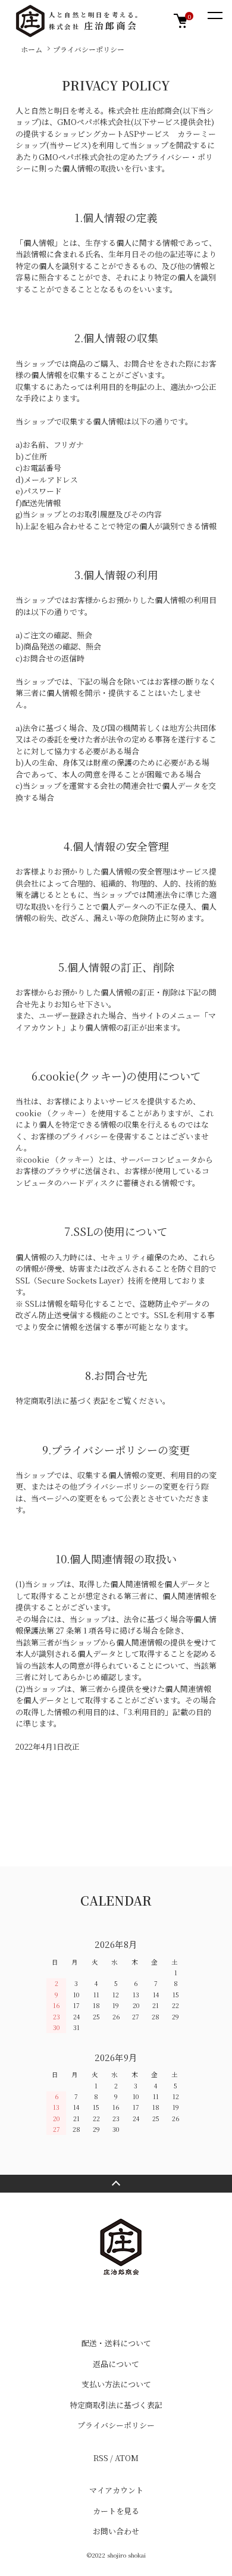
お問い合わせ (116, 2531)
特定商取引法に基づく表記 (116, 2405)
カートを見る (116, 2511)
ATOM (127, 2458)
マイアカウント (116, 2490)
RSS (101, 2458)
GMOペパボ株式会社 (94, 122)
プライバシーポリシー (116, 2425)
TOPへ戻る (116, 2184)
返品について (116, 2364)
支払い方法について (116, 2384)
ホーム (32, 49)
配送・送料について (116, 2343)
